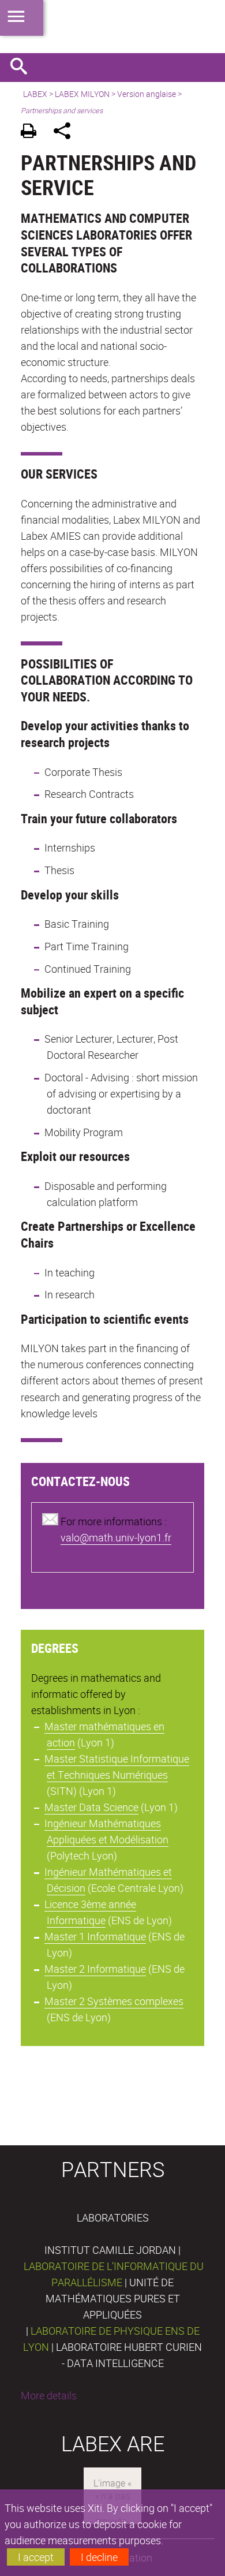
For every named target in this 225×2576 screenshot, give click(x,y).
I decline (99, 2557)
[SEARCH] (23, 68)
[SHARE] (66, 132)
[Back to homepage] (112, 27)
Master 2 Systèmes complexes (114, 2001)
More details (49, 2395)
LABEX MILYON (82, 94)
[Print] (33, 132)
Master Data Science (91, 1807)
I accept (36, 2557)
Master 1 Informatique (95, 1936)
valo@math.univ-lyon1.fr (116, 1537)
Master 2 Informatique (95, 1969)
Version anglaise (147, 94)
